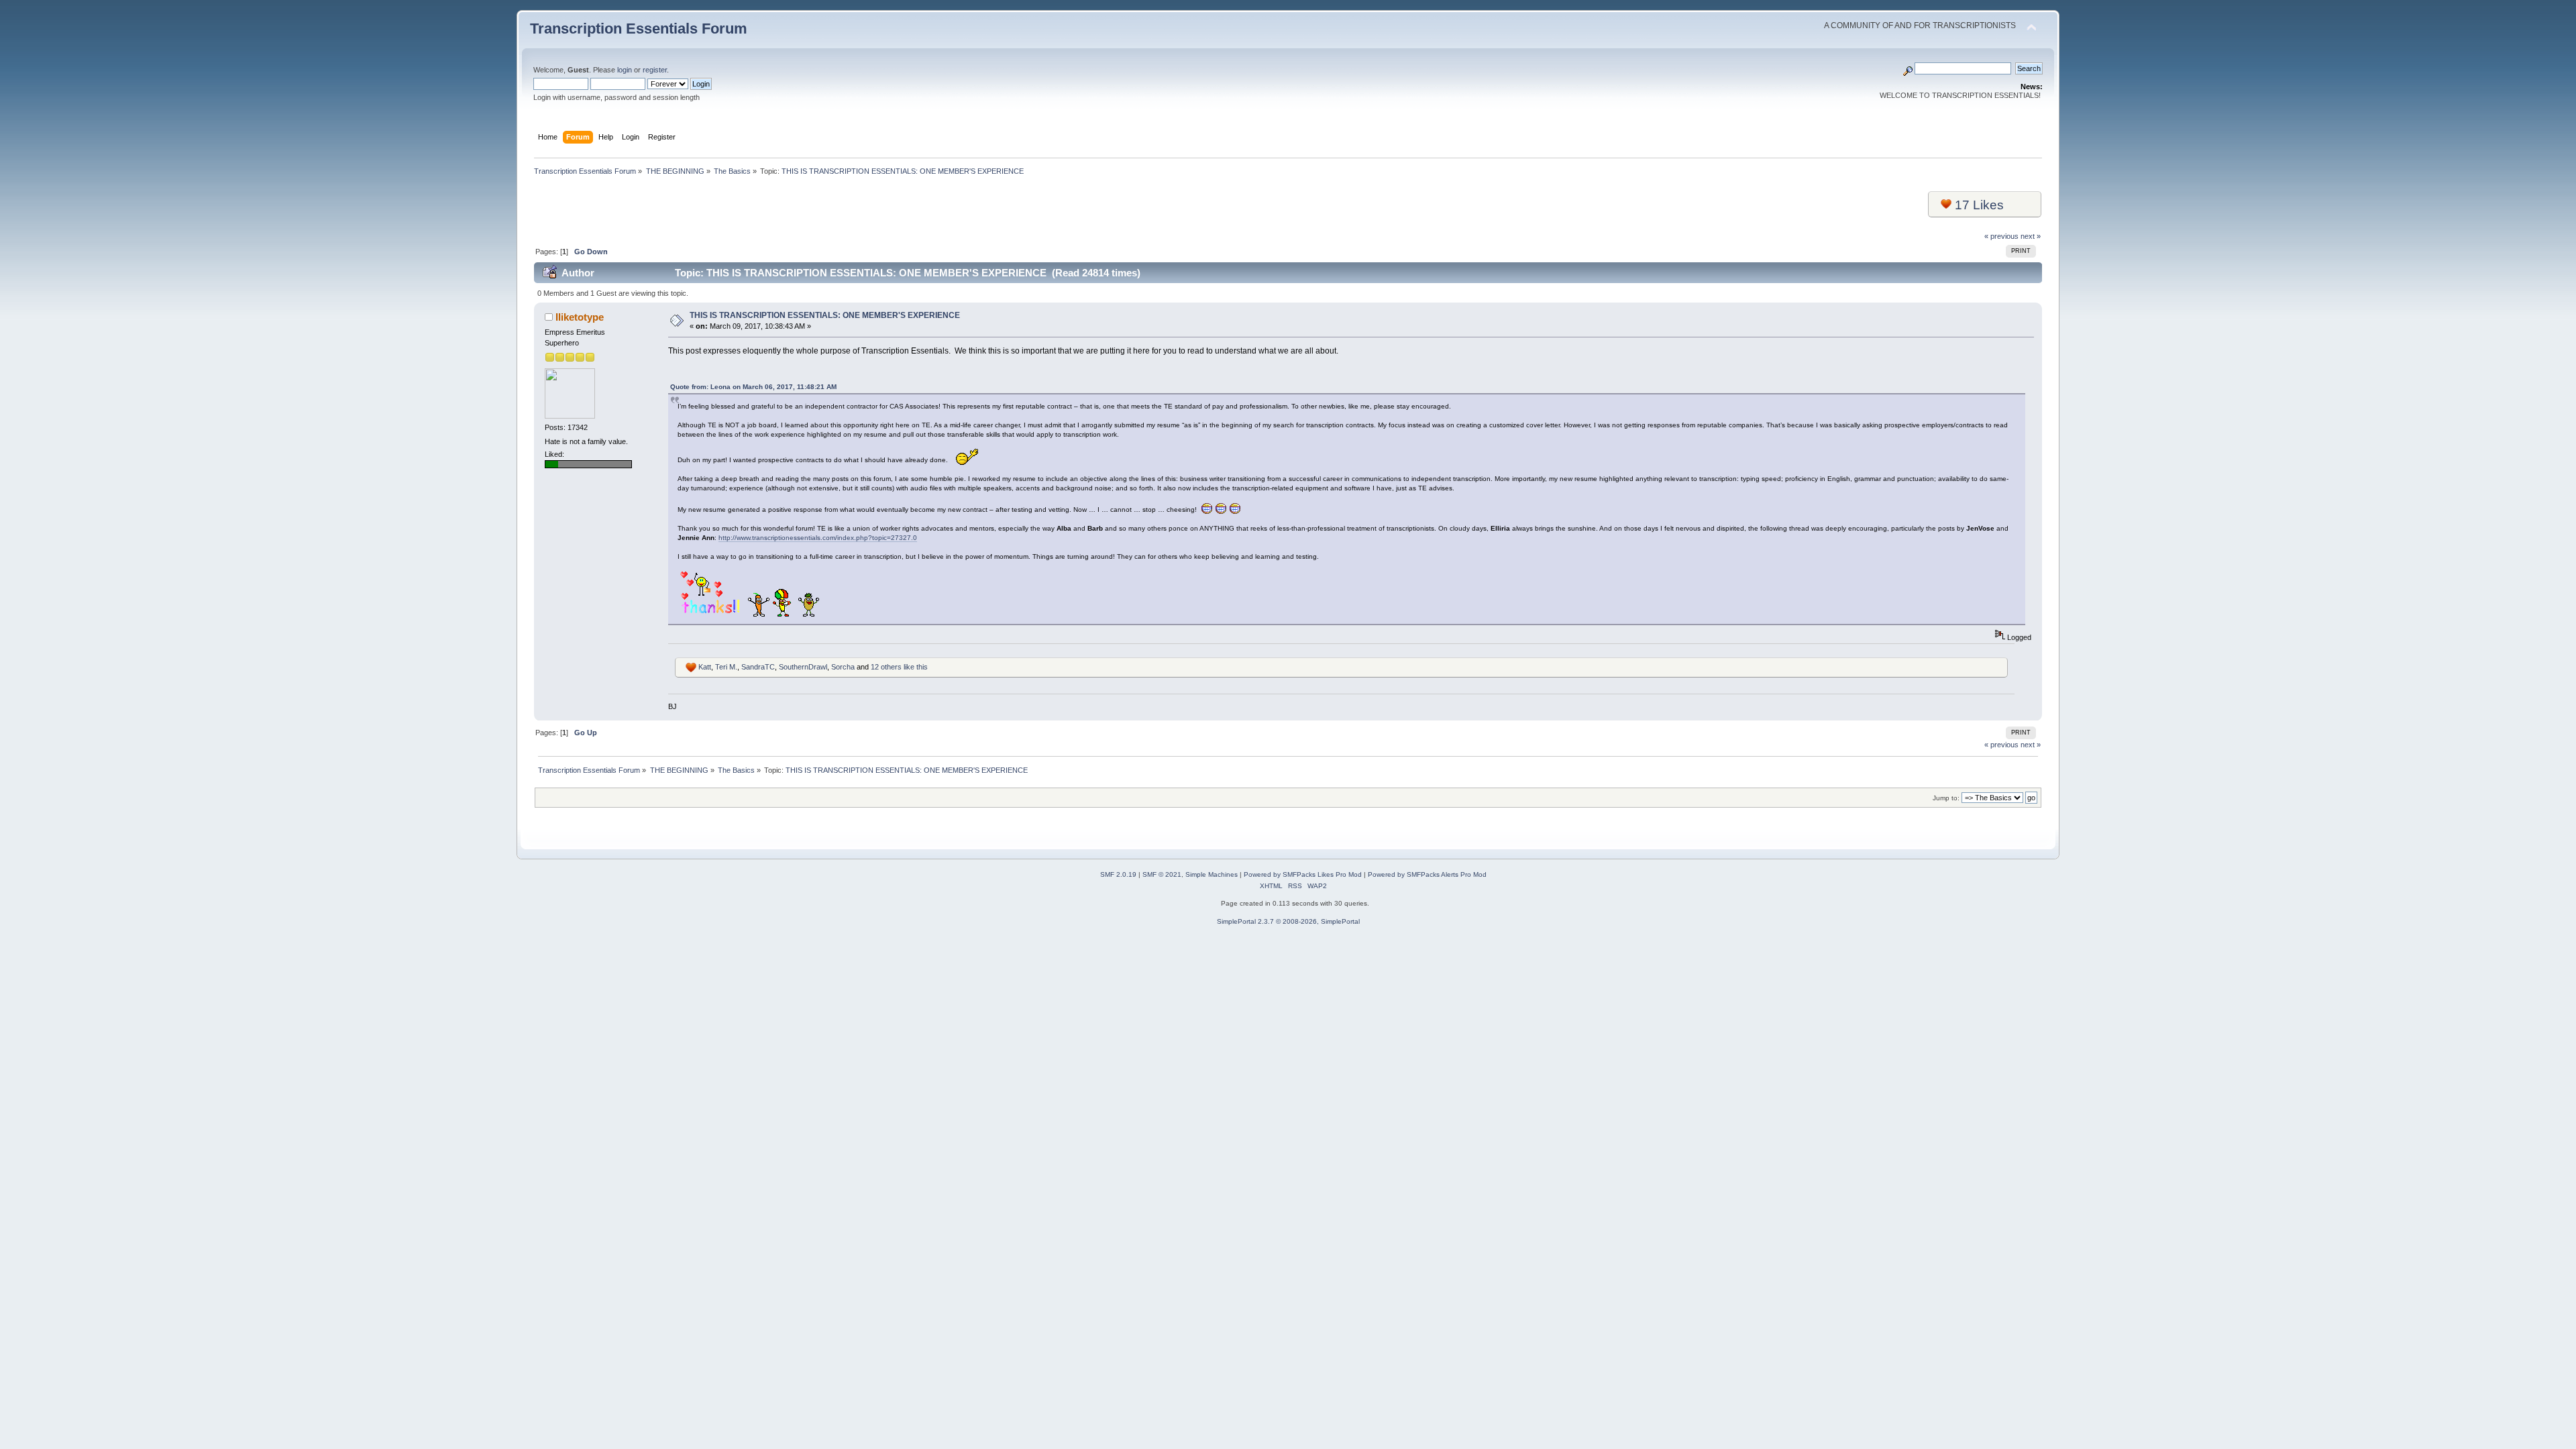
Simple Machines (1212, 874)
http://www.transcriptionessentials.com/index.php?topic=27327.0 (818, 538)
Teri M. (726, 667)
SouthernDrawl (803, 667)
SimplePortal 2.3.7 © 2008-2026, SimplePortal (1288, 921)
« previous (2001, 236)
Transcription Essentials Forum (639, 29)
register (655, 70)
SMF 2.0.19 (1118, 874)
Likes (1979, 205)
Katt (705, 667)
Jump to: (1946, 798)
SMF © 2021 (1162, 874)
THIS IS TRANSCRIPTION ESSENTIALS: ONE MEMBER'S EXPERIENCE (825, 315)
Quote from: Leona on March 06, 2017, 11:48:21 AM (753, 387)
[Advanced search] (1908, 68)
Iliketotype (580, 317)
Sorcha (843, 667)
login (625, 70)
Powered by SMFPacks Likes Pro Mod (1303, 874)
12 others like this (899, 667)
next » (2031, 236)
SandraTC (758, 667)
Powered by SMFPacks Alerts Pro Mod (1427, 874)
